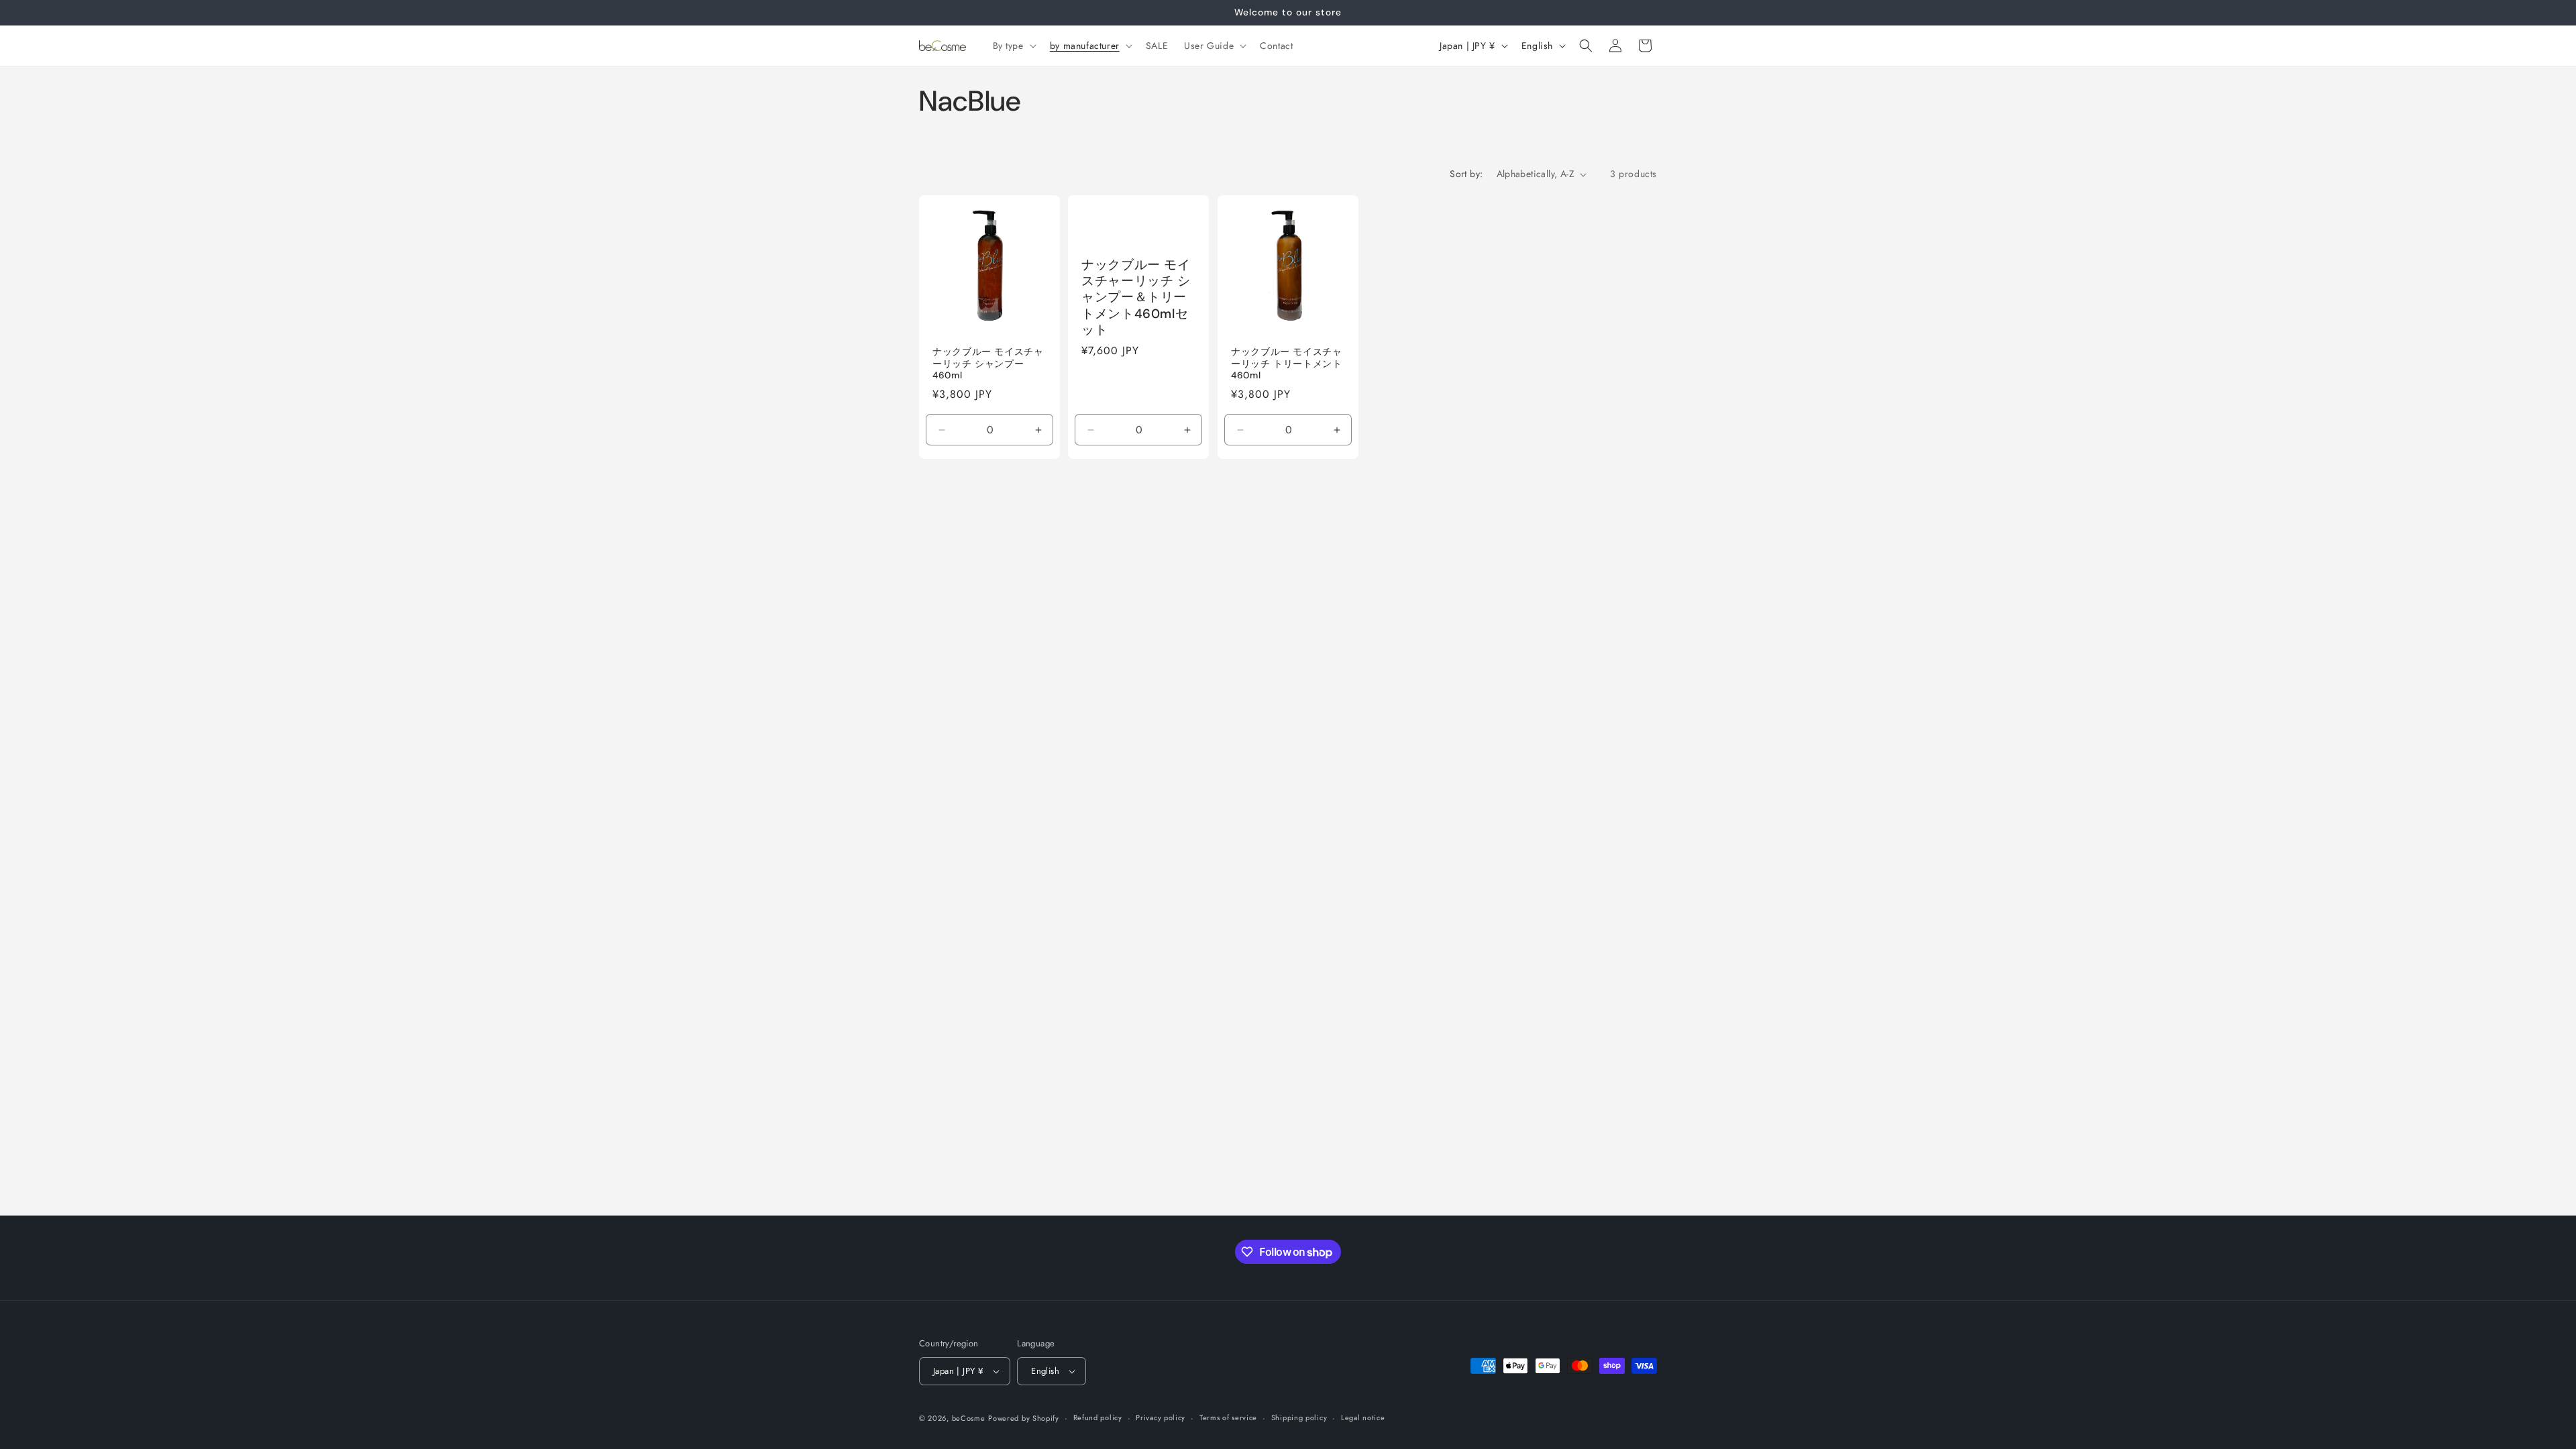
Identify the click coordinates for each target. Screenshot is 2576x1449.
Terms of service (1228, 1417)
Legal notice (1363, 1417)
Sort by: (1466, 174)
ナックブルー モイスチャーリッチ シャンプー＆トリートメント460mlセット (1136, 298)
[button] (1013, 46)
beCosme (969, 1418)
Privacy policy (1161, 1417)
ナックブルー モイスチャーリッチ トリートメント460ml (1287, 364)
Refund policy (1098, 1417)
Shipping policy (1299, 1417)
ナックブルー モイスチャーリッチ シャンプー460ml (988, 364)
